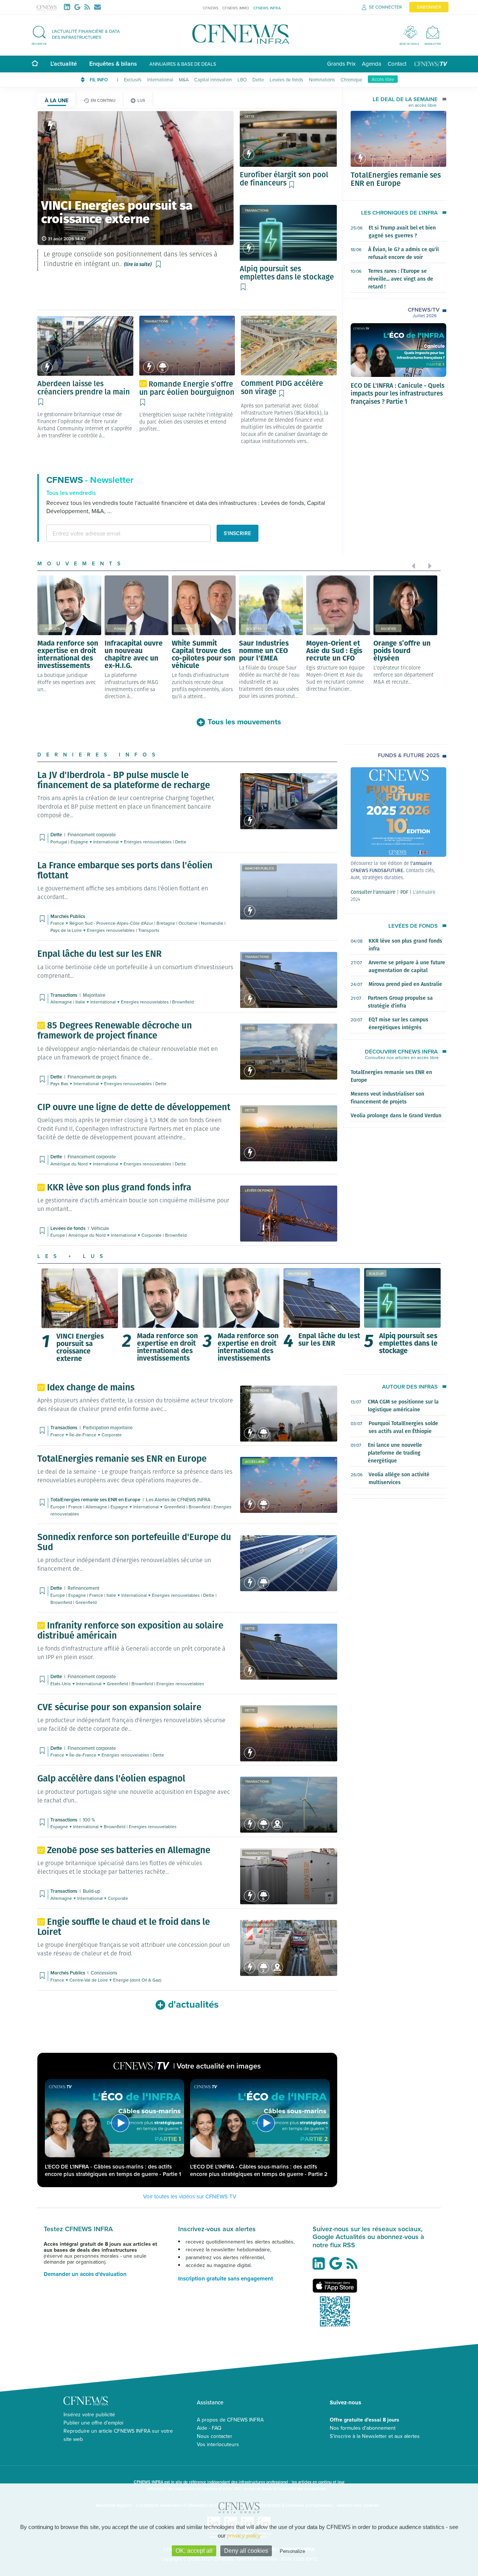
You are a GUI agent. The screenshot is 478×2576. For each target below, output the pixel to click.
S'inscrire (237, 533)
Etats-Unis (61, 1684)
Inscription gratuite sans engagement (226, 2279)
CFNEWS (211, 8)
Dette (258, 79)
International (160, 79)
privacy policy (244, 2536)
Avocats (52, 629)
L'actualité (64, 64)
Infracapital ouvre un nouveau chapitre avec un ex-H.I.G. (134, 654)
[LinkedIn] (69, 7)
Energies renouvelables (148, 842)
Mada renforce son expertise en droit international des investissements (68, 654)
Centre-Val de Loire (89, 1980)
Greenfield (175, 1507)
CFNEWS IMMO (236, 8)
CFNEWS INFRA (267, 8)
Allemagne (62, 1002)
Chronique (351, 79)
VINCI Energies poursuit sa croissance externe (80, 1347)
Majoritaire (94, 995)
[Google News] (79, 7)
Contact (397, 64)
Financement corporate (92, 834)
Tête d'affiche (258, 321)
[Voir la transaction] (50, 126)
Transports (149, 930)
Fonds (120, 629)
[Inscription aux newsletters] (97, 7)
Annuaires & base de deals (183, 64)
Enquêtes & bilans (113, 64)
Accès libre (383, 79)
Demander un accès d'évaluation (85, 2274)
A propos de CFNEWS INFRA (230, 2420)
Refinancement (83, 1588)
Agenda (372, 64)
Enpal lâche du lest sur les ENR (329, 1339)
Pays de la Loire (67, 930)
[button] (80, 34)
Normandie (213, 923)
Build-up (376, 1273)
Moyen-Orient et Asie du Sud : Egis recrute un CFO (334, 650)
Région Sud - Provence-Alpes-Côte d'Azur (112, 923)
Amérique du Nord (70, 1164)
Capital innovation (213, 79)
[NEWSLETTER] (433, 32)
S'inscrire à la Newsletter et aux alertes (375, 2436)
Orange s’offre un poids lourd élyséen (402, 650)
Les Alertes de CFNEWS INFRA (178, 1499)
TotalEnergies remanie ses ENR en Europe (396, 179)
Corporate (152, 1235)
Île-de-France (83, 1435)
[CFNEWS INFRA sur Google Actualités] (338, 2266)
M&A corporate (60, 1274)
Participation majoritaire (108, 1427)
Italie (81, 1002)
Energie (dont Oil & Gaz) (137, 1980)
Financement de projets (92, 1077)
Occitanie (189, 923)
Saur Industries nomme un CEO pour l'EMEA (264, 650)
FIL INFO (99, 80)
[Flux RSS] (89, 7)
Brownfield (183, 1002)
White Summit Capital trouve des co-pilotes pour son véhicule (204, 654)
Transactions (257, 210)
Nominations (322, 79)
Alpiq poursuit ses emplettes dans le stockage (408, 1343)
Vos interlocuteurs (218, 2444)
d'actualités (193, 2004)
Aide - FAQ (209, 2428)
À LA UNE (57, 100)
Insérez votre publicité (89, 2414)
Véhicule (100, 1228)
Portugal (59, 842)
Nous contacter (215, 2436)
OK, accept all (194, 2551)
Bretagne (166, 923)
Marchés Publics (259, 868)
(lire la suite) (138, 264)
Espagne (80, 842)
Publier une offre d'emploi (93, 2423)
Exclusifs (133, 79)
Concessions (104, 1973)
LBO (242, 79)
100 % (89, 1820)
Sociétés (254, 629)
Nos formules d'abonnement (363, 2428)
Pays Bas (60, 1084)
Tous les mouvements (244, 722)
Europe (58, 1235)
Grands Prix (341, 64)
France (58, 923)
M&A (184, 79)
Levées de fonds (286, 79)
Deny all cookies (246, 2551)
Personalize (292, 2551)
